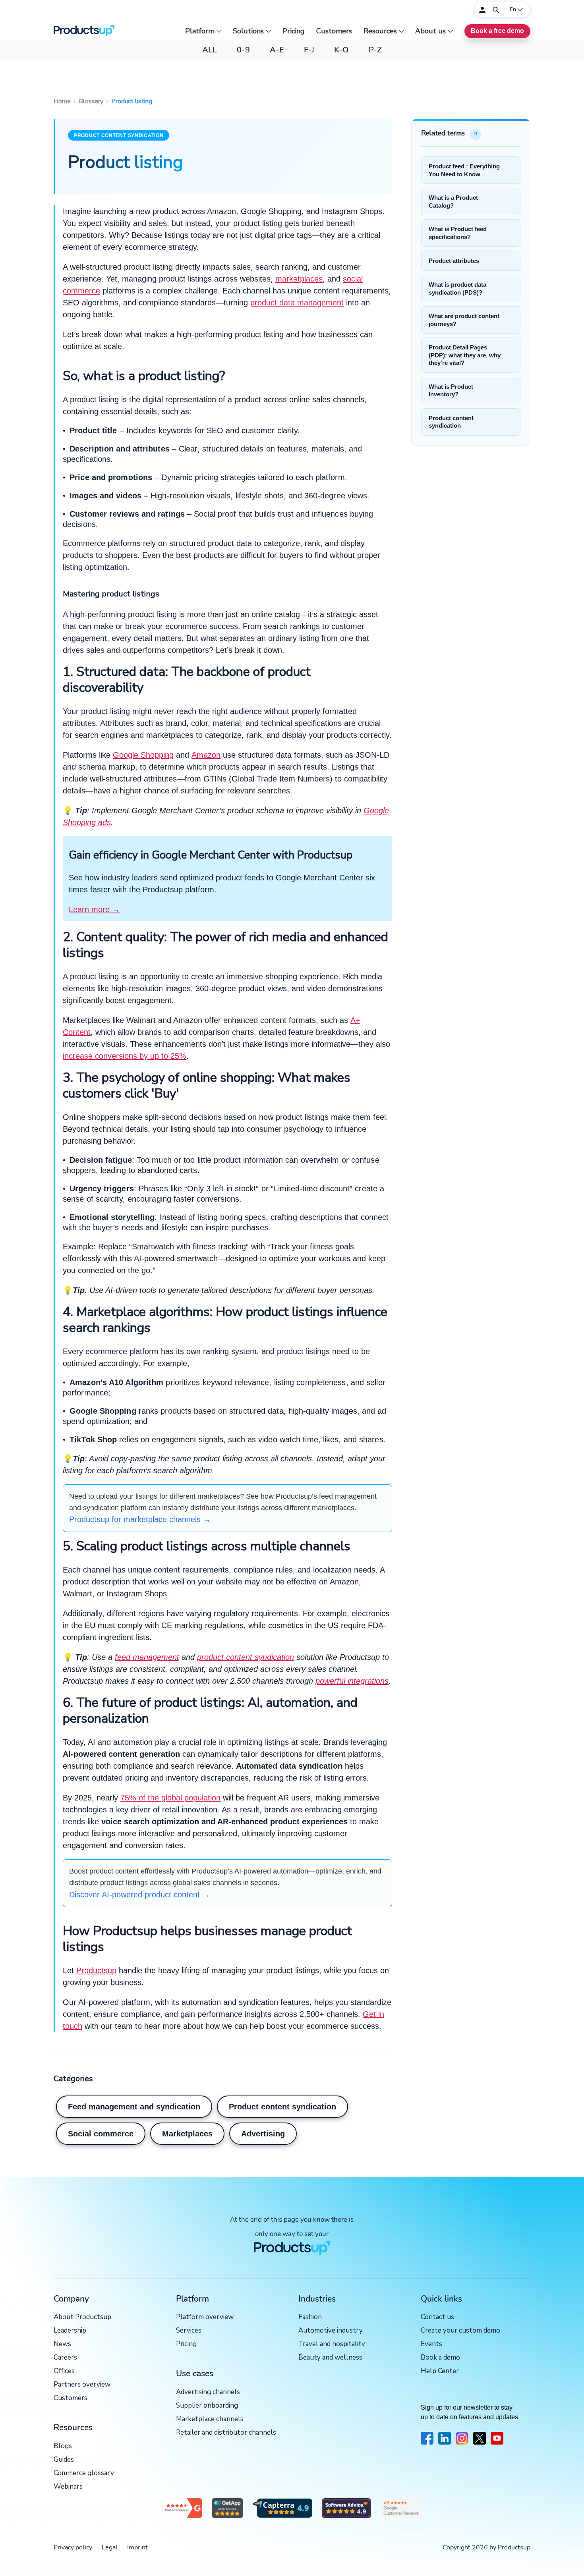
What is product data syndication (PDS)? (457, 288)
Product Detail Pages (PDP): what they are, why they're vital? (465, 355)
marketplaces (299, 279)
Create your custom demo (460, 2331)
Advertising (263, 2134)
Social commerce (101, 2134)
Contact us (437, 2317)
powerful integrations (352, 1681)
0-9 (243, 50)
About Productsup (82, 2317)
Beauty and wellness (330, 2358)
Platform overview (205, 2317)
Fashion (310, 2317)
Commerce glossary (84, 2473)
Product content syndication (119, 135)
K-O (341, 50)
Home (62, 101)
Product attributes (454, 261)
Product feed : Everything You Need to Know (464, 170)
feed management (147, 1657)
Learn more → (94, 909)
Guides (64, 2460)
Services (189, 2331)
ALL (210, 50)
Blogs (63, 2446)
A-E (277, 50)
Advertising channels (208, 2392)
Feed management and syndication (134, 2107)
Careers (65, 2358)
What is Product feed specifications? (458, 233)
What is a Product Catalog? (453, 202)
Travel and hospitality (332, 2344)
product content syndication (246, 1657)
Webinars (68, 2487)
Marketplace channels (210, 2419)
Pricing (294, 31)
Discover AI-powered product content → (140, 1895)
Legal (110, 2547)
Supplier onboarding (207, 2406)
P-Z (375, 50)
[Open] (496, 10)
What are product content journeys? (464, 320)
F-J (309, 50)
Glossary (91, 101)
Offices (64, 2371)
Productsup (96, 1970)
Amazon (206, 755)
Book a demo (440, 2358)
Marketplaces (187, 2134)
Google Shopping (143, 755)
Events (431, 2344)
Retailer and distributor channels (226, 2433)
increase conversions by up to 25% (125, 1056)
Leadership (70, 2331)
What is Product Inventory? (451, 391)
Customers (334, 31)
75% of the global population (170, 1798)
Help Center (440, 2371)
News (62, 2344)
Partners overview (82, 2385)
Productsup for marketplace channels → (140, 1519)
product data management (297, 303)
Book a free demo (497, 31)
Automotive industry (331, 2331)
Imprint (137, 2547)
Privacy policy (73, 2547)
